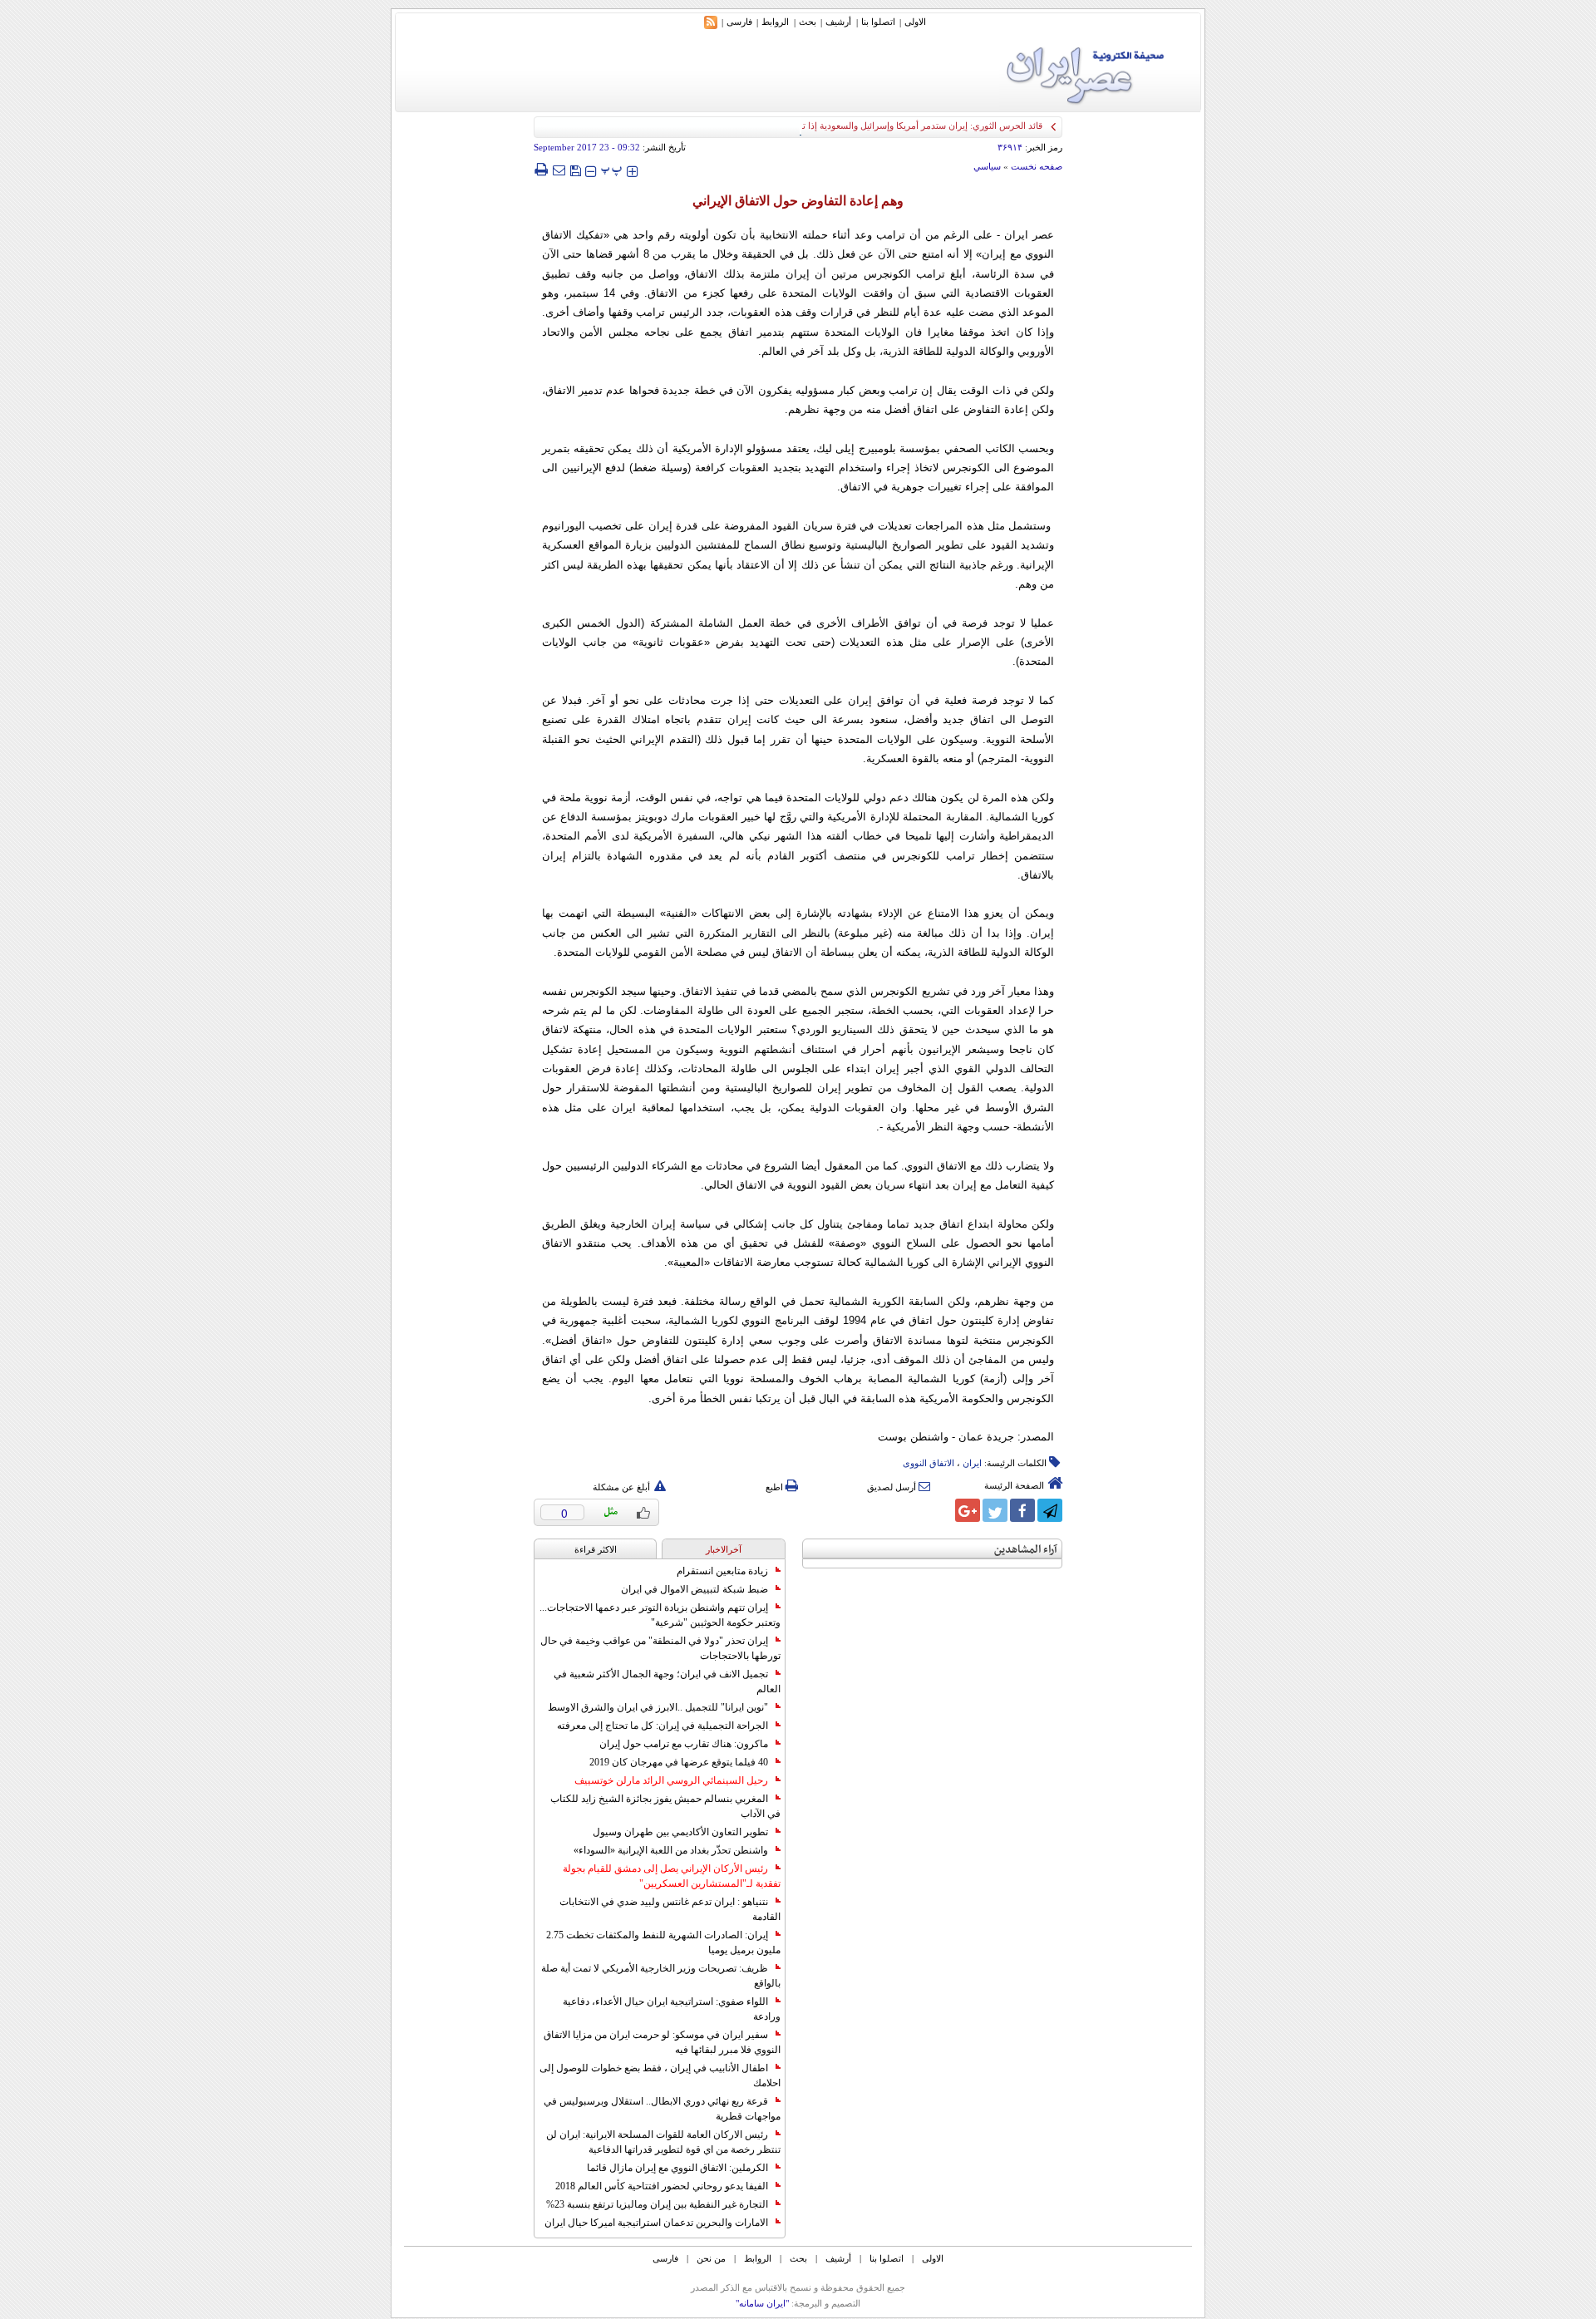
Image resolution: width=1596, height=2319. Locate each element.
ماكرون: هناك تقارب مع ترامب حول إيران (684, 1744)
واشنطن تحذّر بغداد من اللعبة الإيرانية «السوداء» (671, 1850)
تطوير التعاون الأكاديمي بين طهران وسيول (680, 1832)
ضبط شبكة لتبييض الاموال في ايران (695, 1589)
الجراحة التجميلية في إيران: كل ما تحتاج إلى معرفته (663, 1726)
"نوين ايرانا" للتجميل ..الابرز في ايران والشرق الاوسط (658, 1707)
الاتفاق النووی (929, 1463)
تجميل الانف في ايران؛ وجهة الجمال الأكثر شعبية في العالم (667, 1681)
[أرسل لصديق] (559, 170)
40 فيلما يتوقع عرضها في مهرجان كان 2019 (679, 1762)
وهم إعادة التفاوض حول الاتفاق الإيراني (798, 201)
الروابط (775, 22)
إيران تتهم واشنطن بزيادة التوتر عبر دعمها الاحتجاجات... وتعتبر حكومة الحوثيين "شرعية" (660, 1615)
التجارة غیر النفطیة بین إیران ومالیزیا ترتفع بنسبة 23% (657, 2204)
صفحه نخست (1037, 166)
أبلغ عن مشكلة (621, 1487)
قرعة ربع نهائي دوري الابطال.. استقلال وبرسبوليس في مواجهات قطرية (662, 2109)
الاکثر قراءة (596, 1549)
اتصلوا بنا (878, 22)
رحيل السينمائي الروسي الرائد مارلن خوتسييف (671, 1780)
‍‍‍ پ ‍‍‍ (612, 169)
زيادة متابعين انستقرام (722, 1571)
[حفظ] (575, 169)
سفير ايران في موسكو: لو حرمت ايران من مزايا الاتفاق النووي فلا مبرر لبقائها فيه (662, 2042)
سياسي (987, 166)
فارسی (739, 22)
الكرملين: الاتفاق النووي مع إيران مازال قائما (677, 2168)
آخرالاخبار (724, 1549)
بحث (808, 22)
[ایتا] (940, 1510)
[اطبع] (541, 170)
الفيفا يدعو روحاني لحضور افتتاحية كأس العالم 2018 (662, 2186)
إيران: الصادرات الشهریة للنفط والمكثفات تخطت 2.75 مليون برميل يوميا (663, 1942)
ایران (972, 1463)
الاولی (915, 22)
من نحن (711, 2258)
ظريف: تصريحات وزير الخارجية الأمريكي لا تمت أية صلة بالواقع (661, 1976)
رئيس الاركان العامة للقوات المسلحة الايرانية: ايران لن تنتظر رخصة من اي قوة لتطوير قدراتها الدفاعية (663, 2142)
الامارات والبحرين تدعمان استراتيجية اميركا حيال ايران (656, 2223)
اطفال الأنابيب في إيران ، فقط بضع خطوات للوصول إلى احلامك (660, 2075)
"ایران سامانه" (762, 2303)
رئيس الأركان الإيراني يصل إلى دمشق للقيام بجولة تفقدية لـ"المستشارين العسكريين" (672, 1876)
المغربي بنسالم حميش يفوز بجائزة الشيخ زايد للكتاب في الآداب (665, 1806)
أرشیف (838, 22)
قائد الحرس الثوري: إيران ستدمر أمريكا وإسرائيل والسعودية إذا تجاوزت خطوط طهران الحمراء (867, 126)
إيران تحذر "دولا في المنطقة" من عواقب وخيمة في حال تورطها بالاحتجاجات (660, 1648)
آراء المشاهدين (1026, 1550)
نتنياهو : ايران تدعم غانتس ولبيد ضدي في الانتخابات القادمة (670, 1909)
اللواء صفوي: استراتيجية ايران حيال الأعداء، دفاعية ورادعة (672, 2009)
